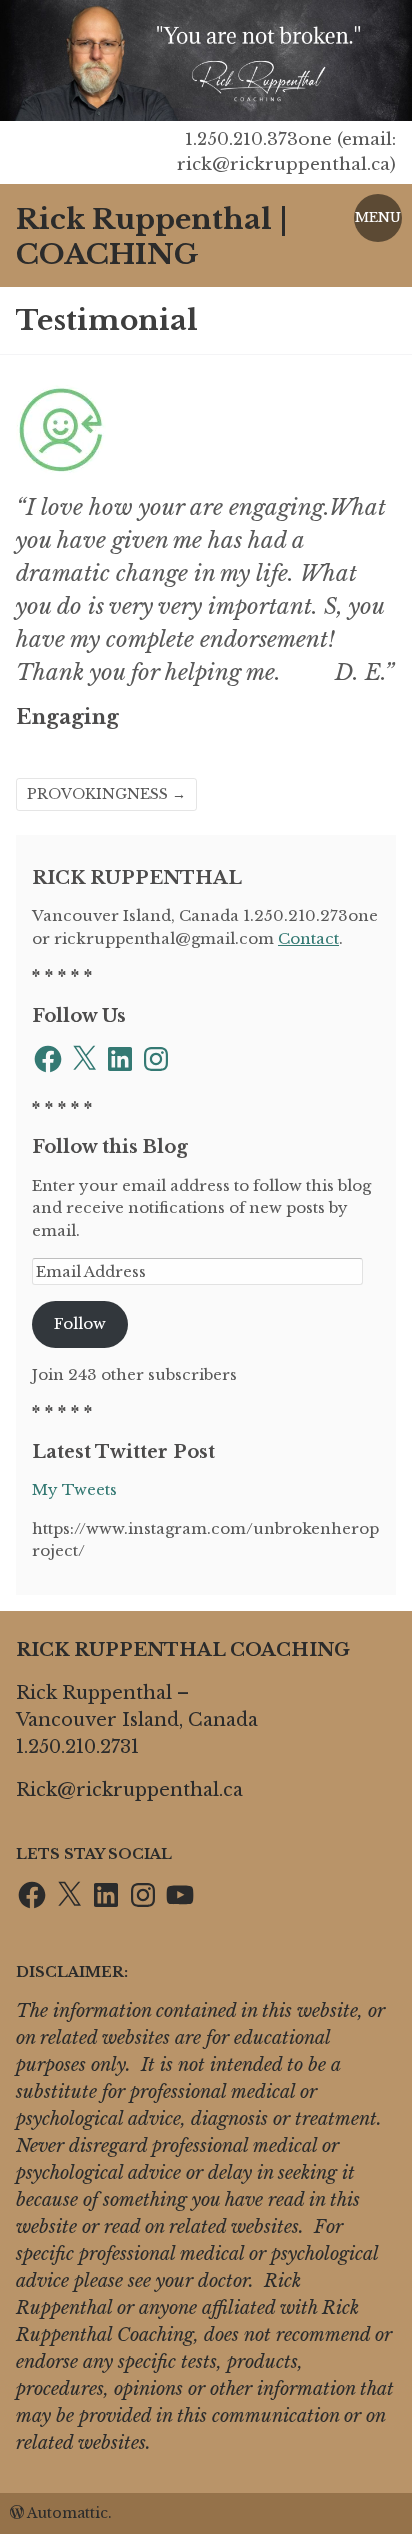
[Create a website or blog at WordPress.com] (17, 2513)
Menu (378, 217)
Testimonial (107, 320)
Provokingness (106, 794)
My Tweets (74, 1489)
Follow (80, 1323)
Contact (308, 938)
